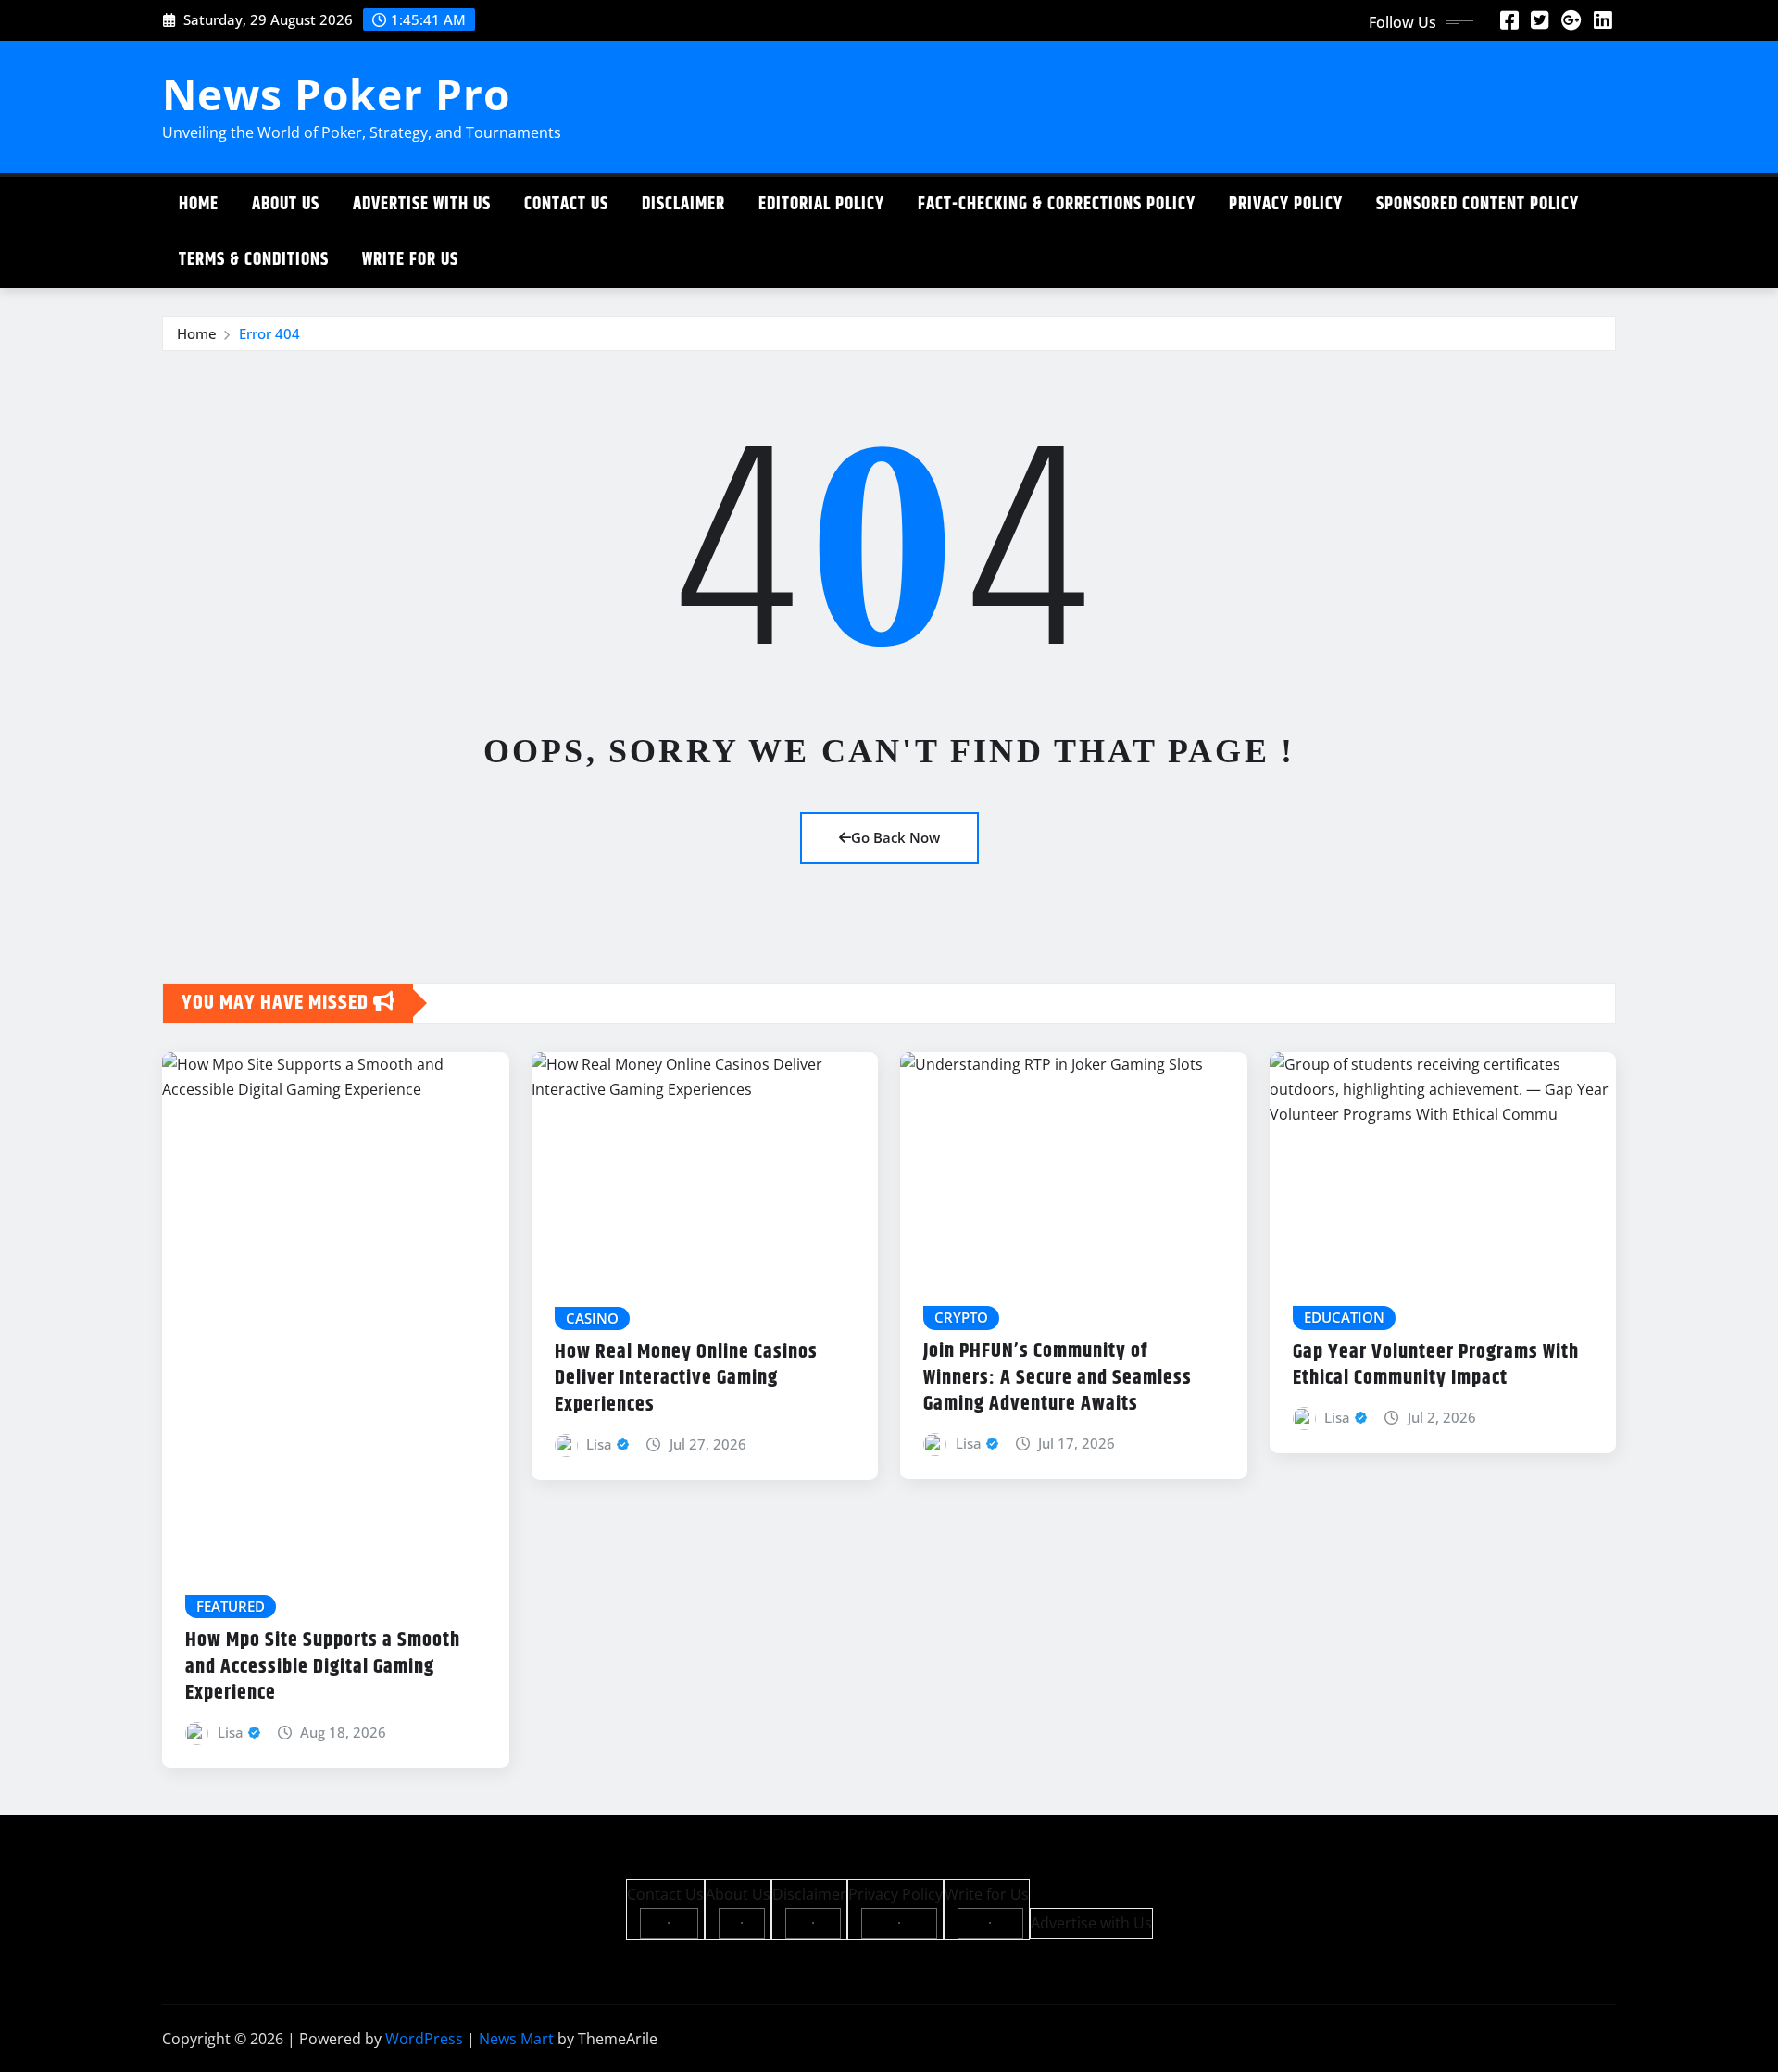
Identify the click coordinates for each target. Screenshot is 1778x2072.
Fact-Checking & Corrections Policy (1057, 204)
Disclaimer (683, 204)
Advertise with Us (422, 204)
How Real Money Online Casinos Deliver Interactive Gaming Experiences (686, 1379)
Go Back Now (895, 837)
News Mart (516, 2039)
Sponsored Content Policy (1477, 204)
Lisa (231, 1732)
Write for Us (410, 260)
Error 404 (269, 333)
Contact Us (566, 204)
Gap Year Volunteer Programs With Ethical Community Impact (1436, 1366)
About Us (286, 204)
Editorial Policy (821, 204)
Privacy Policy (1286, 204)
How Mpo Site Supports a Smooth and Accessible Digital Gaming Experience (323, 1667)
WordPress (424, 2039)
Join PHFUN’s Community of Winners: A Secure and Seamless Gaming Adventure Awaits (1058, 1378)
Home (199, 204)
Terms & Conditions (254, 260)
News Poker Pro (336, 94)
